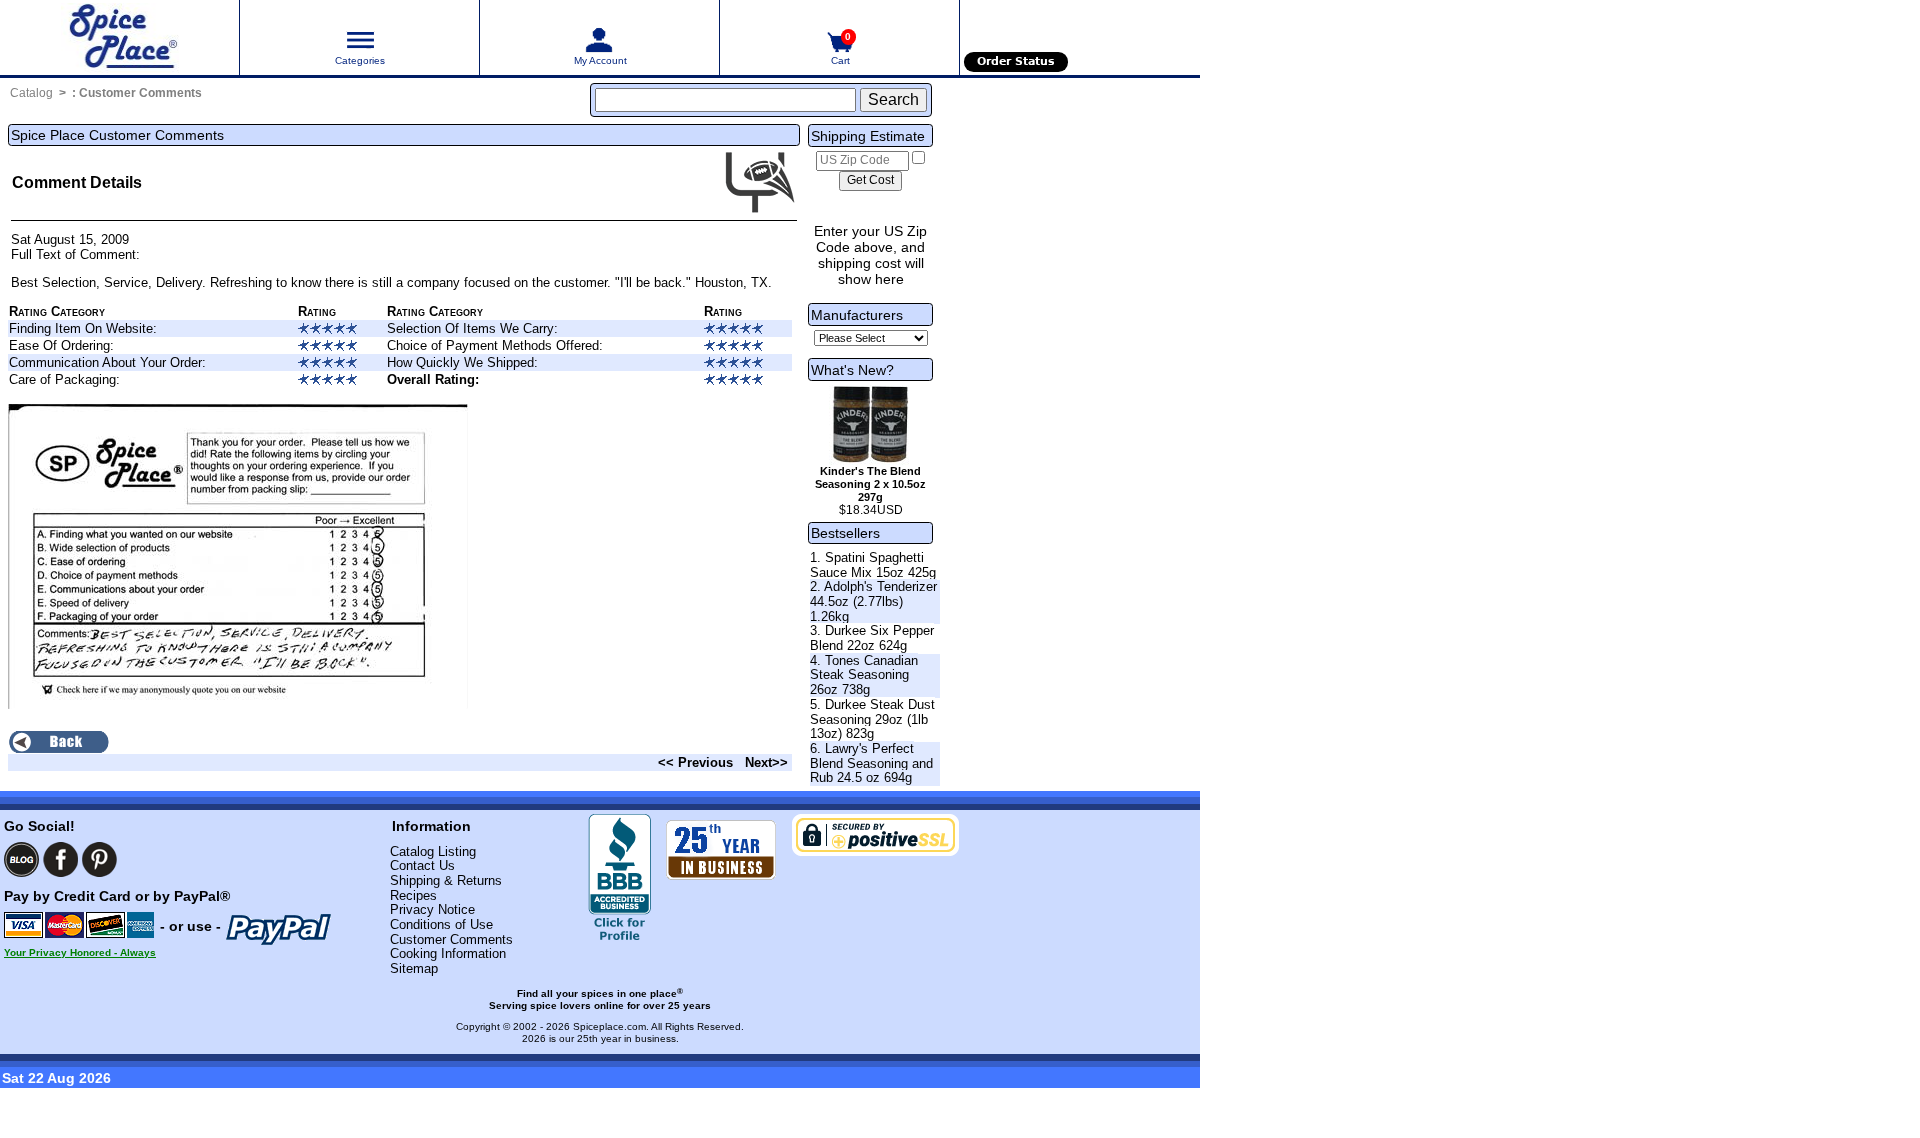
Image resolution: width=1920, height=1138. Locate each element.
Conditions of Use (441, 924)
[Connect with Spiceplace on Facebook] (60, 859)
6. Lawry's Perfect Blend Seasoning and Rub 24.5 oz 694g (871, 763)
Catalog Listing (433, 851)
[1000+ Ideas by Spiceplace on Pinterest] (99, 859)
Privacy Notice (432, 909)
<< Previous (695, 762)
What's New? (852, 370)
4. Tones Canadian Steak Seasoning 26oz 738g (864, 675)
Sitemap (414, 968)
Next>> (766, 762)
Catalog (31, 93)
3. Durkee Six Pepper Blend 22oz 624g (872, 638)
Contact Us (422, 865)
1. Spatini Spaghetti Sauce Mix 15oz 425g (873, 565)
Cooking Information (448, 953)
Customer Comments (140, 93)
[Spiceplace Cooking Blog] (21, 859)
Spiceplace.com (609, 1026)
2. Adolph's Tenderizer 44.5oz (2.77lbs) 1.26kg (873, 601)
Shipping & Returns (446, 880)
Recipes (413, 895)
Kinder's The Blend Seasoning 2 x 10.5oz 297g (870, 484)
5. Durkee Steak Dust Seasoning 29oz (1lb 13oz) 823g (872, 719)
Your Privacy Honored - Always (80, 952)
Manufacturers (857, 315)
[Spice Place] (119, 37)
